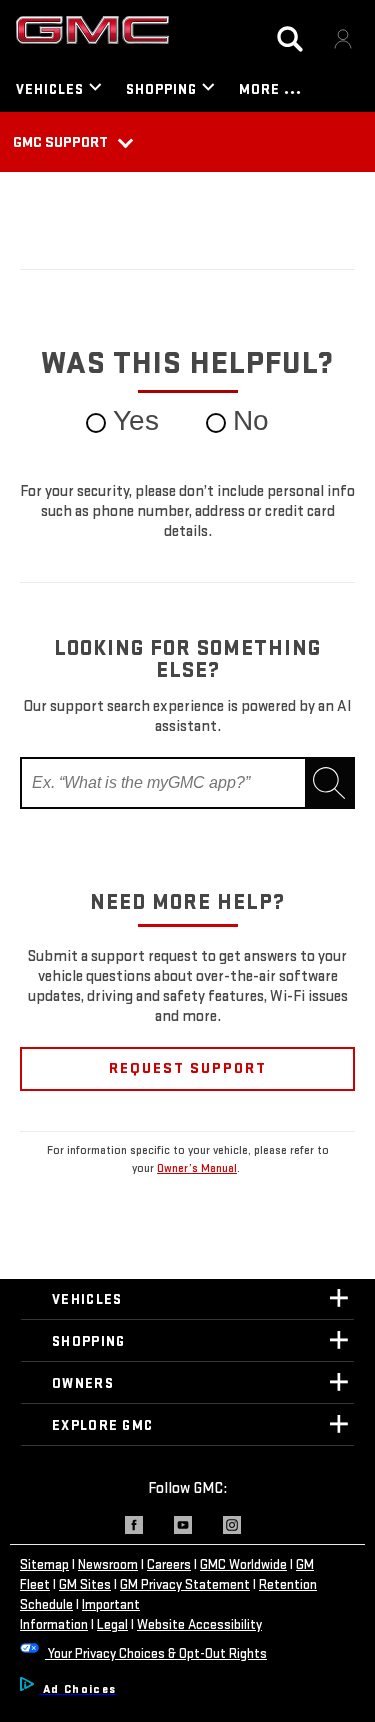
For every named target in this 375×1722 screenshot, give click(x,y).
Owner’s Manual (197, 1168)
